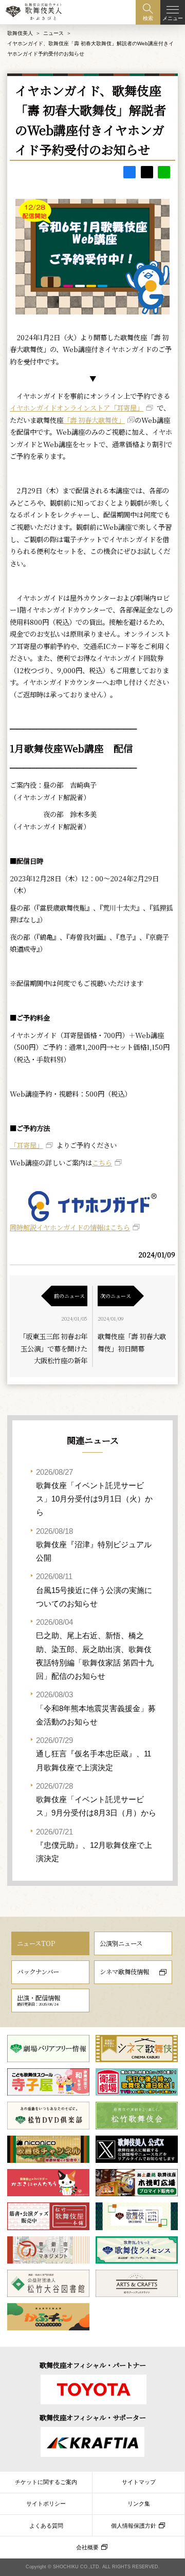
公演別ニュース (121, 1943)
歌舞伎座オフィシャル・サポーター (93, 2417)
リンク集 (139, 2504)
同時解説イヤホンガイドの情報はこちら (70, 1227)
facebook (129, 172)
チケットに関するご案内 (46, 2482)
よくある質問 (46, 2526)
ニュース (53, 33)
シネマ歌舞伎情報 (124, 1972)
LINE (164, 172)
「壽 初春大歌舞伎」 (94, 420)
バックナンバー (38, 1972)
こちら (102, 1163)
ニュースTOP (36, 1943)
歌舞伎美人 (20, 33)
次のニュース (116, 1296)
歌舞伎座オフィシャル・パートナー (93, 2365)
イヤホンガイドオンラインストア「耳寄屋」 (77, 408)
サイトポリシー (46, 2504)
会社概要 (87, 2547)
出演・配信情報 (39, 2000)
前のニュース (69, 1296)
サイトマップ (139, 2482)
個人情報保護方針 (134, 2526)
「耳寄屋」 (26, 1145)
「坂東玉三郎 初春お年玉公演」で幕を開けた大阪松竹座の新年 (53, 1348)
